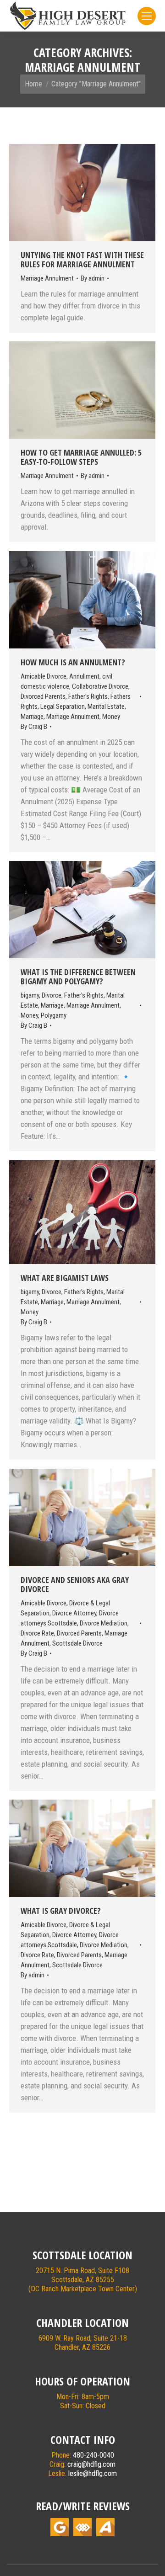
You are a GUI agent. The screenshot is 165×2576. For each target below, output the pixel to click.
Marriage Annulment (47, 278)
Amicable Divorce (44, 676)
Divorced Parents (43, 696)
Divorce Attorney (74, 1613)
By (93, 278)
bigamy (30, 995)
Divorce (52, 995)
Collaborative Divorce (100, 686)
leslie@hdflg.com (93, 2473)
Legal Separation (63, 706)
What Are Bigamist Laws (65, 1278)
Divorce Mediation (104, 1623)
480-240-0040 (93, 2455)
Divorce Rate (37, 1633)
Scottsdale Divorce (77, 1643)
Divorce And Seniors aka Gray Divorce (75, 1584)
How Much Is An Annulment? (73, 662)
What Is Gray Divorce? (61, 1911)
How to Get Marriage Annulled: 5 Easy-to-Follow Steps (81, 457)
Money (111, 717)
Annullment (84, 676)
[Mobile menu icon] (147, 16)
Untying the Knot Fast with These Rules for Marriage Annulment (82, 260)
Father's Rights (88, 696)
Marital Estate (106, 706)
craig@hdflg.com (91, 2464)
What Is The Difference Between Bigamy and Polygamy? (78, 977)
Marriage (32, 717)
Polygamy (54, 1015)
